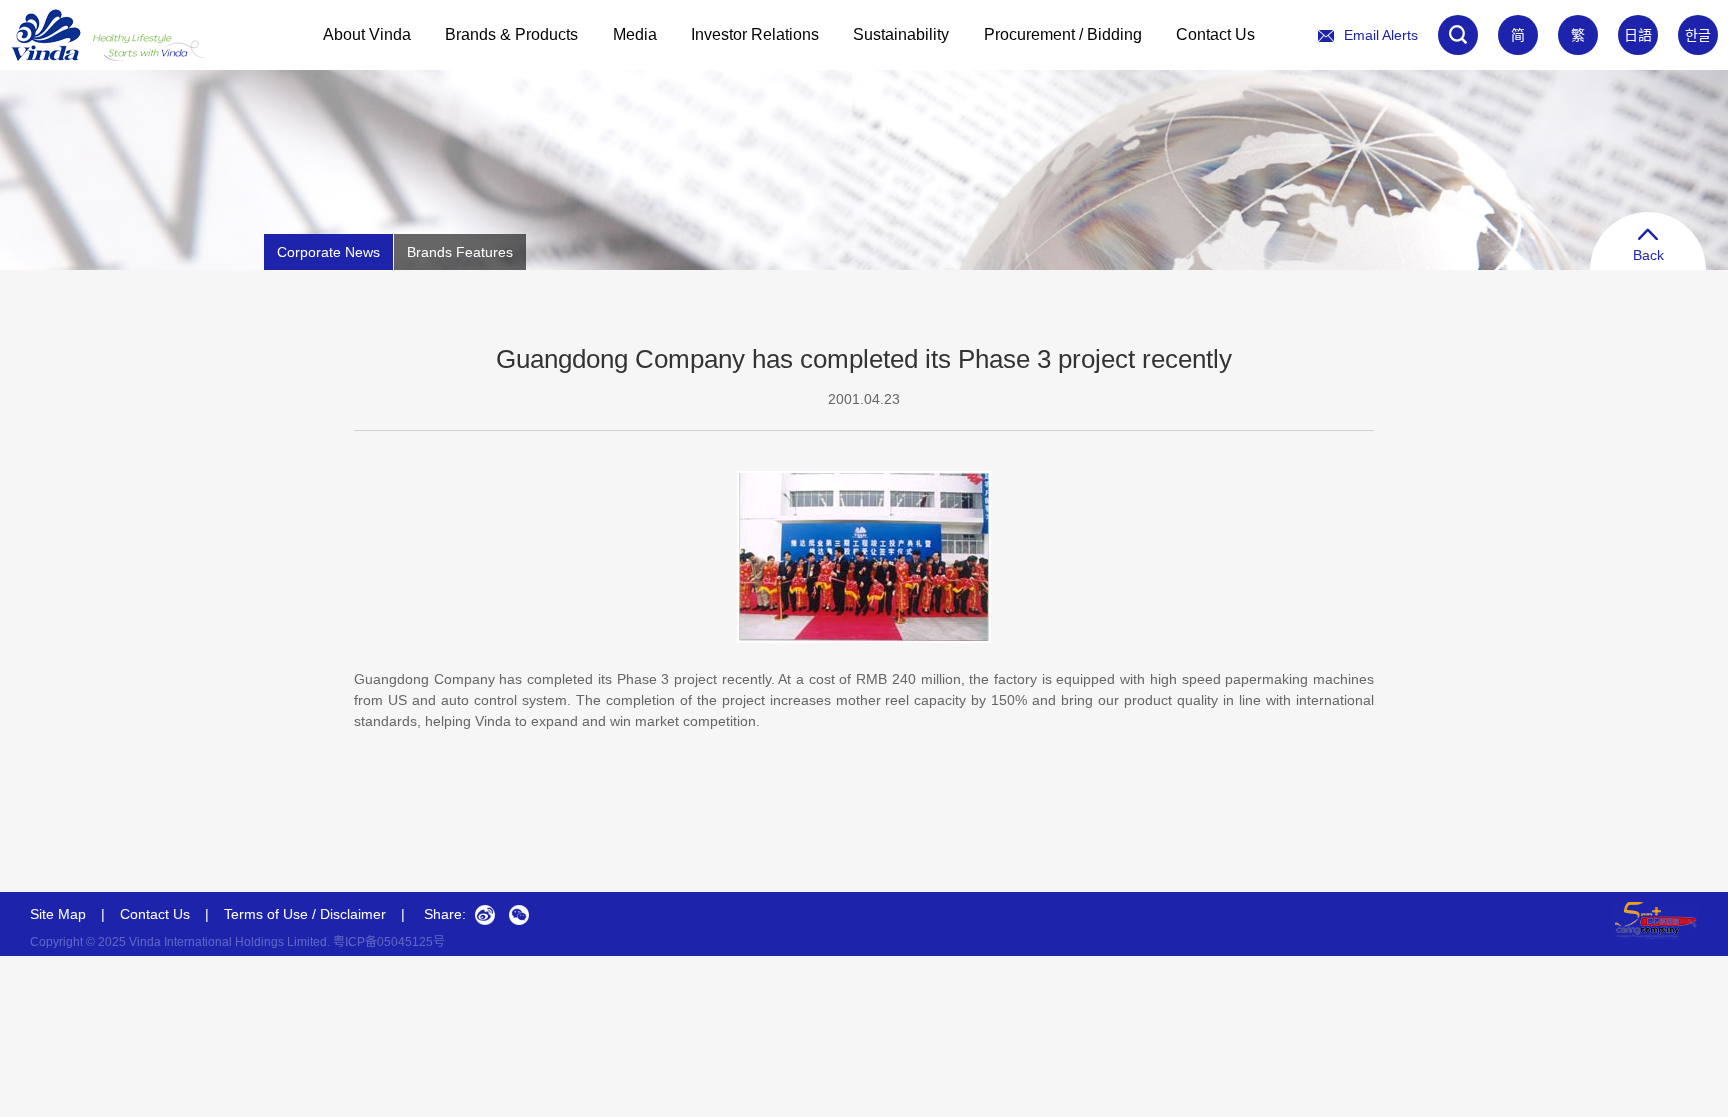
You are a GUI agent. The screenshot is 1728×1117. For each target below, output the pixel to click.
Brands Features (460, 252)
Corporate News (328, 252)
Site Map (58, 914)
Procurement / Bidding (1063, 34)
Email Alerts (1381, 35)
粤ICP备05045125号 (389, 942)
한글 (1698, 35)
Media (635, 34)
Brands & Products (511, 34)
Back (1648, 255)
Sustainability (901, 34)
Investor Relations (755, 34)
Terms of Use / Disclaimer (305, 914)
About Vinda (367, 34)
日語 (1638, 35)
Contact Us (1215, 34)
